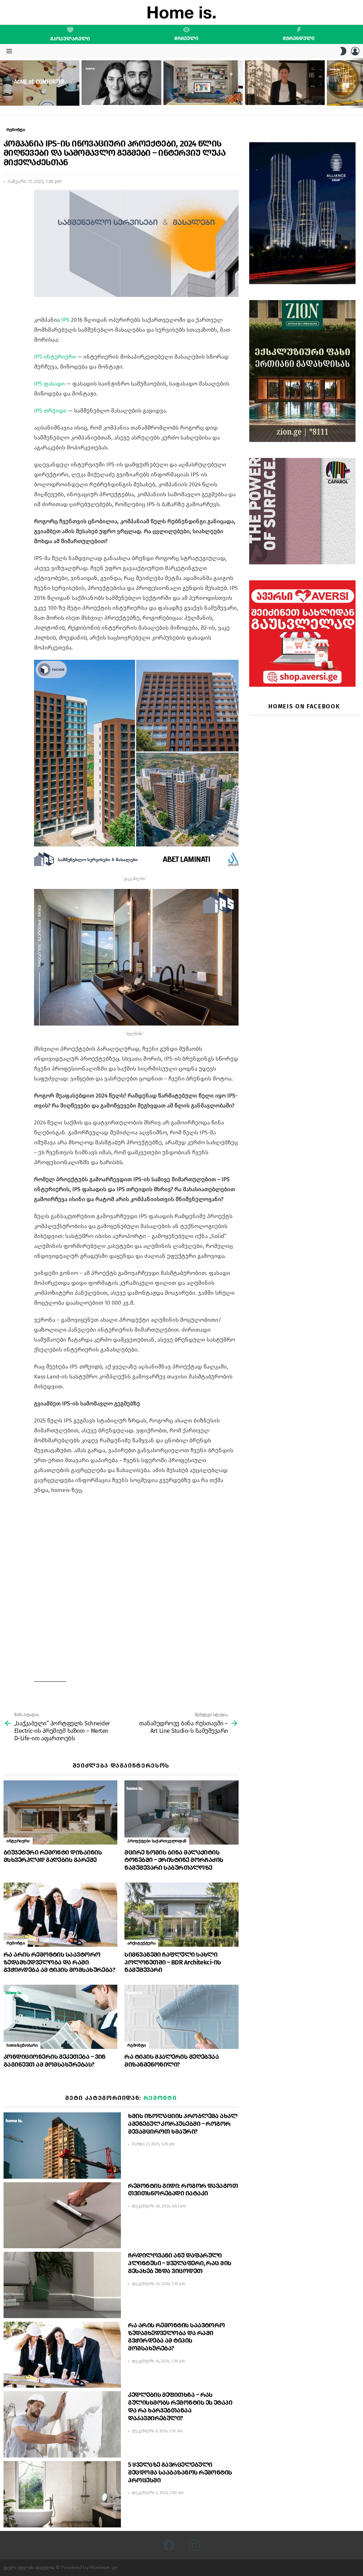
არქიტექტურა (141, 1943)
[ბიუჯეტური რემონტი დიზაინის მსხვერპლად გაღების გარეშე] (60, 1812)
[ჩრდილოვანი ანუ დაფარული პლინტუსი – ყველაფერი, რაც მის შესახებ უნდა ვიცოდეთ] (62, 2285)
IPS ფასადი (49, 384)
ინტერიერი (18, 1841)
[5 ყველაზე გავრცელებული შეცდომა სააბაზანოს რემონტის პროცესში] (62, 2494)
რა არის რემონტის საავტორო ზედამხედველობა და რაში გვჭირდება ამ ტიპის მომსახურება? (59, 1962)
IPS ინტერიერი (55, 357)
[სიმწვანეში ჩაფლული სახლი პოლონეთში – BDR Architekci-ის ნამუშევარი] (181, 1915)
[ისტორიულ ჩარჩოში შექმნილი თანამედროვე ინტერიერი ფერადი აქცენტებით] (203, 83)
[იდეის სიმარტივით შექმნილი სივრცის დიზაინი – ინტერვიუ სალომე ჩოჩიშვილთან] (285, 83)
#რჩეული (186, 38)
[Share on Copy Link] (9, 227)
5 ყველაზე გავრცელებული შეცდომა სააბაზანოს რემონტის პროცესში (180, 2472)
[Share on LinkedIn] (9, 214)
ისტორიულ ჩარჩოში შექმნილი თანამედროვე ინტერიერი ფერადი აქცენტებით (199, 93)
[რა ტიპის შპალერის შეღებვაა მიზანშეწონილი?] (181, 2017)
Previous (4, 83)
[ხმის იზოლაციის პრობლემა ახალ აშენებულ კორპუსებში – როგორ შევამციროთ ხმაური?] (62, 2146)
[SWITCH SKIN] (343, 51)
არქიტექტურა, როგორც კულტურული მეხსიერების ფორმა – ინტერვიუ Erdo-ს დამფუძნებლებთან (121, 93)
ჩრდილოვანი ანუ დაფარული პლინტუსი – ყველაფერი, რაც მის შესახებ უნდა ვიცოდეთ (180, 2263)
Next (359, 83)
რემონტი (16, 1943)
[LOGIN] (355, 51)
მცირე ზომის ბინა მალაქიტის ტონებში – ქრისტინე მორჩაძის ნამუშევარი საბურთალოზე (174, 1860)
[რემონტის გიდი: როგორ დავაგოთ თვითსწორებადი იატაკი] (62, 2215)
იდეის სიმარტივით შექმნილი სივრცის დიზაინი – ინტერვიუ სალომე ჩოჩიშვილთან (283, 93)
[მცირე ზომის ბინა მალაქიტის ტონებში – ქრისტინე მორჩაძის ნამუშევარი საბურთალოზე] (181, 1812)
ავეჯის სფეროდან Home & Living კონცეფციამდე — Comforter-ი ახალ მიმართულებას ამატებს (37, 94)
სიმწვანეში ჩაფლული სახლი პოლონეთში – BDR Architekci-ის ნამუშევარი (173, 1962)
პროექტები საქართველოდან (157, 1841)
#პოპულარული (70, 39)
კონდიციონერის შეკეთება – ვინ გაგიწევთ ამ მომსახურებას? (55, 2061)
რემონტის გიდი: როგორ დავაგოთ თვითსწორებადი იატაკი (183, 2190)
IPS (65, 320)
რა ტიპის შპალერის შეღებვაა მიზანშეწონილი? (172, 2061)
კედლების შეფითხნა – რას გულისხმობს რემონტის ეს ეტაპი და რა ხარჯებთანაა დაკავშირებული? (180, 2406)
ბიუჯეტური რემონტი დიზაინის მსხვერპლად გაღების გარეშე (53, 1856)
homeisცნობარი (22, 2045)
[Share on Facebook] (9, 201)
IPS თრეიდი (50, 411)
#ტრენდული (299, 38)
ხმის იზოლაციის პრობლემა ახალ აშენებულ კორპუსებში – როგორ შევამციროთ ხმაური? (183, 2124)
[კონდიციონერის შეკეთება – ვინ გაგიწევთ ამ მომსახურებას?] (60, 2017)
